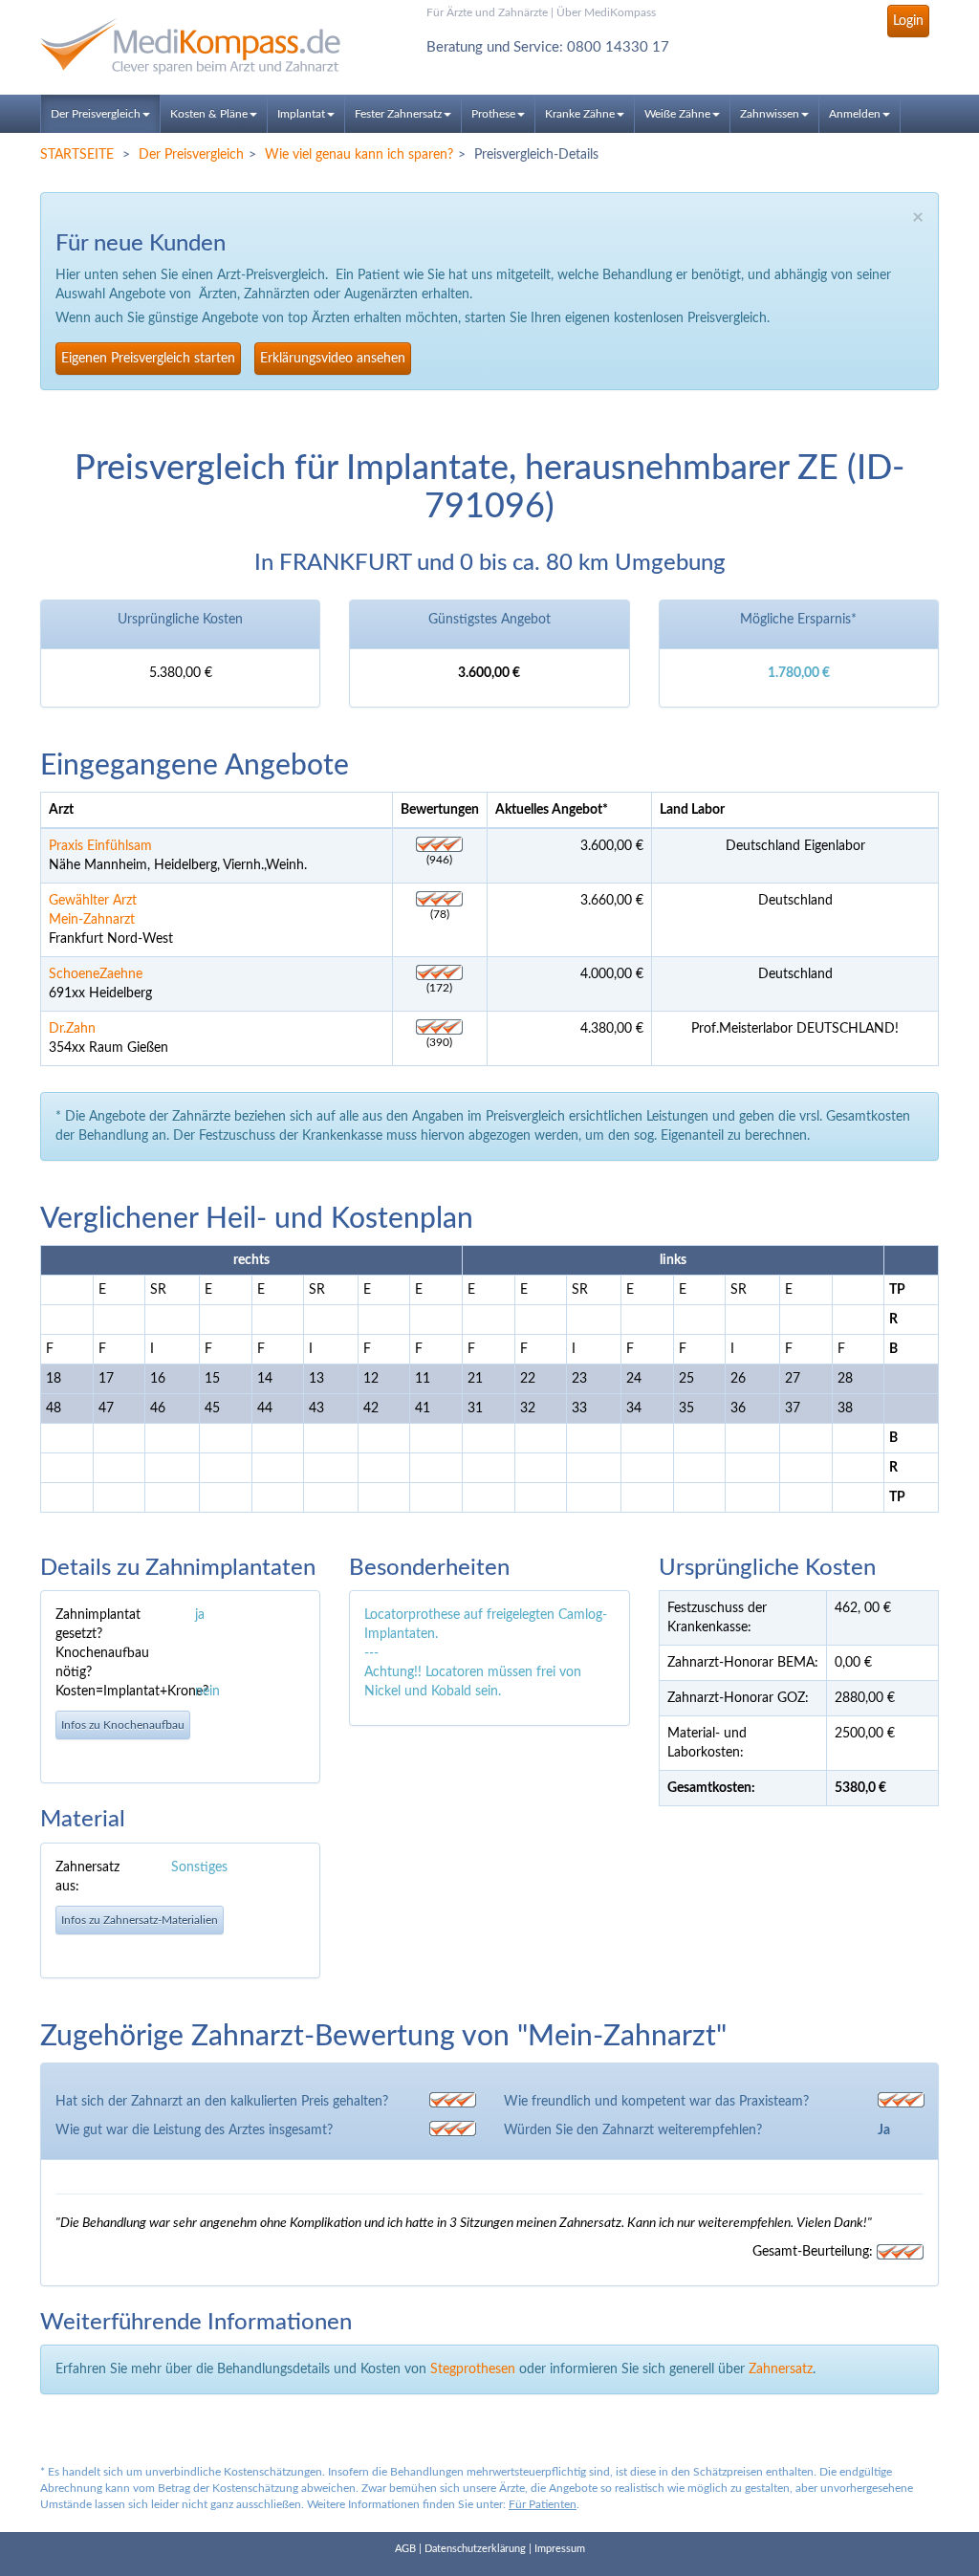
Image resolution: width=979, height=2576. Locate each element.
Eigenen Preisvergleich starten (148, 359)
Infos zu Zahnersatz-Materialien (140, 1920)
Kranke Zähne (580, 114)
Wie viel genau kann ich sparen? (359, 155)
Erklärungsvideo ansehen (333, 359)
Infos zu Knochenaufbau (123, 1725)
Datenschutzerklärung (475, 2549)
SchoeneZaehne (96, 974)
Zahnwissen (770, 114)
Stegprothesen (473, 2369)
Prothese (493, 114)
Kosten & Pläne (209, 114)
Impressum (560, 2549)
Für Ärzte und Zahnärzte (487, 12)
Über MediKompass (606, 12)
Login (908, 21)
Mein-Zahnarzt (92, 920)
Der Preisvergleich (96, 114)
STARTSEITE (77, 155)
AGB (405, 2549)
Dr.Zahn (72, 1029)
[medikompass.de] (180, 46)
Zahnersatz (781, 2369)
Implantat (301, 114)
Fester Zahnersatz (398, 114)
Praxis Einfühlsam (100, 846)
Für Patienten (543, 2504)
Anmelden (855, 114)
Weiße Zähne (677, 114)
